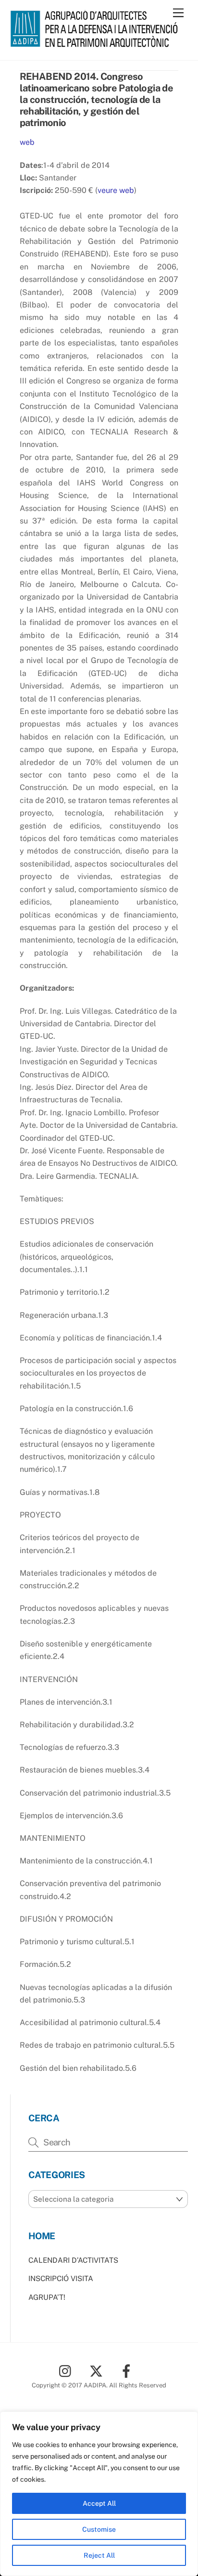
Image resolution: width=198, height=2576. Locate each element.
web (27, 142)
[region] (99, 2494)
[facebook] (128, 2370)
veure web (116, 190)
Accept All (99, 2503)
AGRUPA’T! (47, 2297)
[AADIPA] (97, 43)
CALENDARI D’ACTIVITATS (73, 2260)
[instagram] (68, 2370)
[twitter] (98, 2370)
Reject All (99, 2555)
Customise (99, 2529)
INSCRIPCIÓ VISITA (61, 2278)
